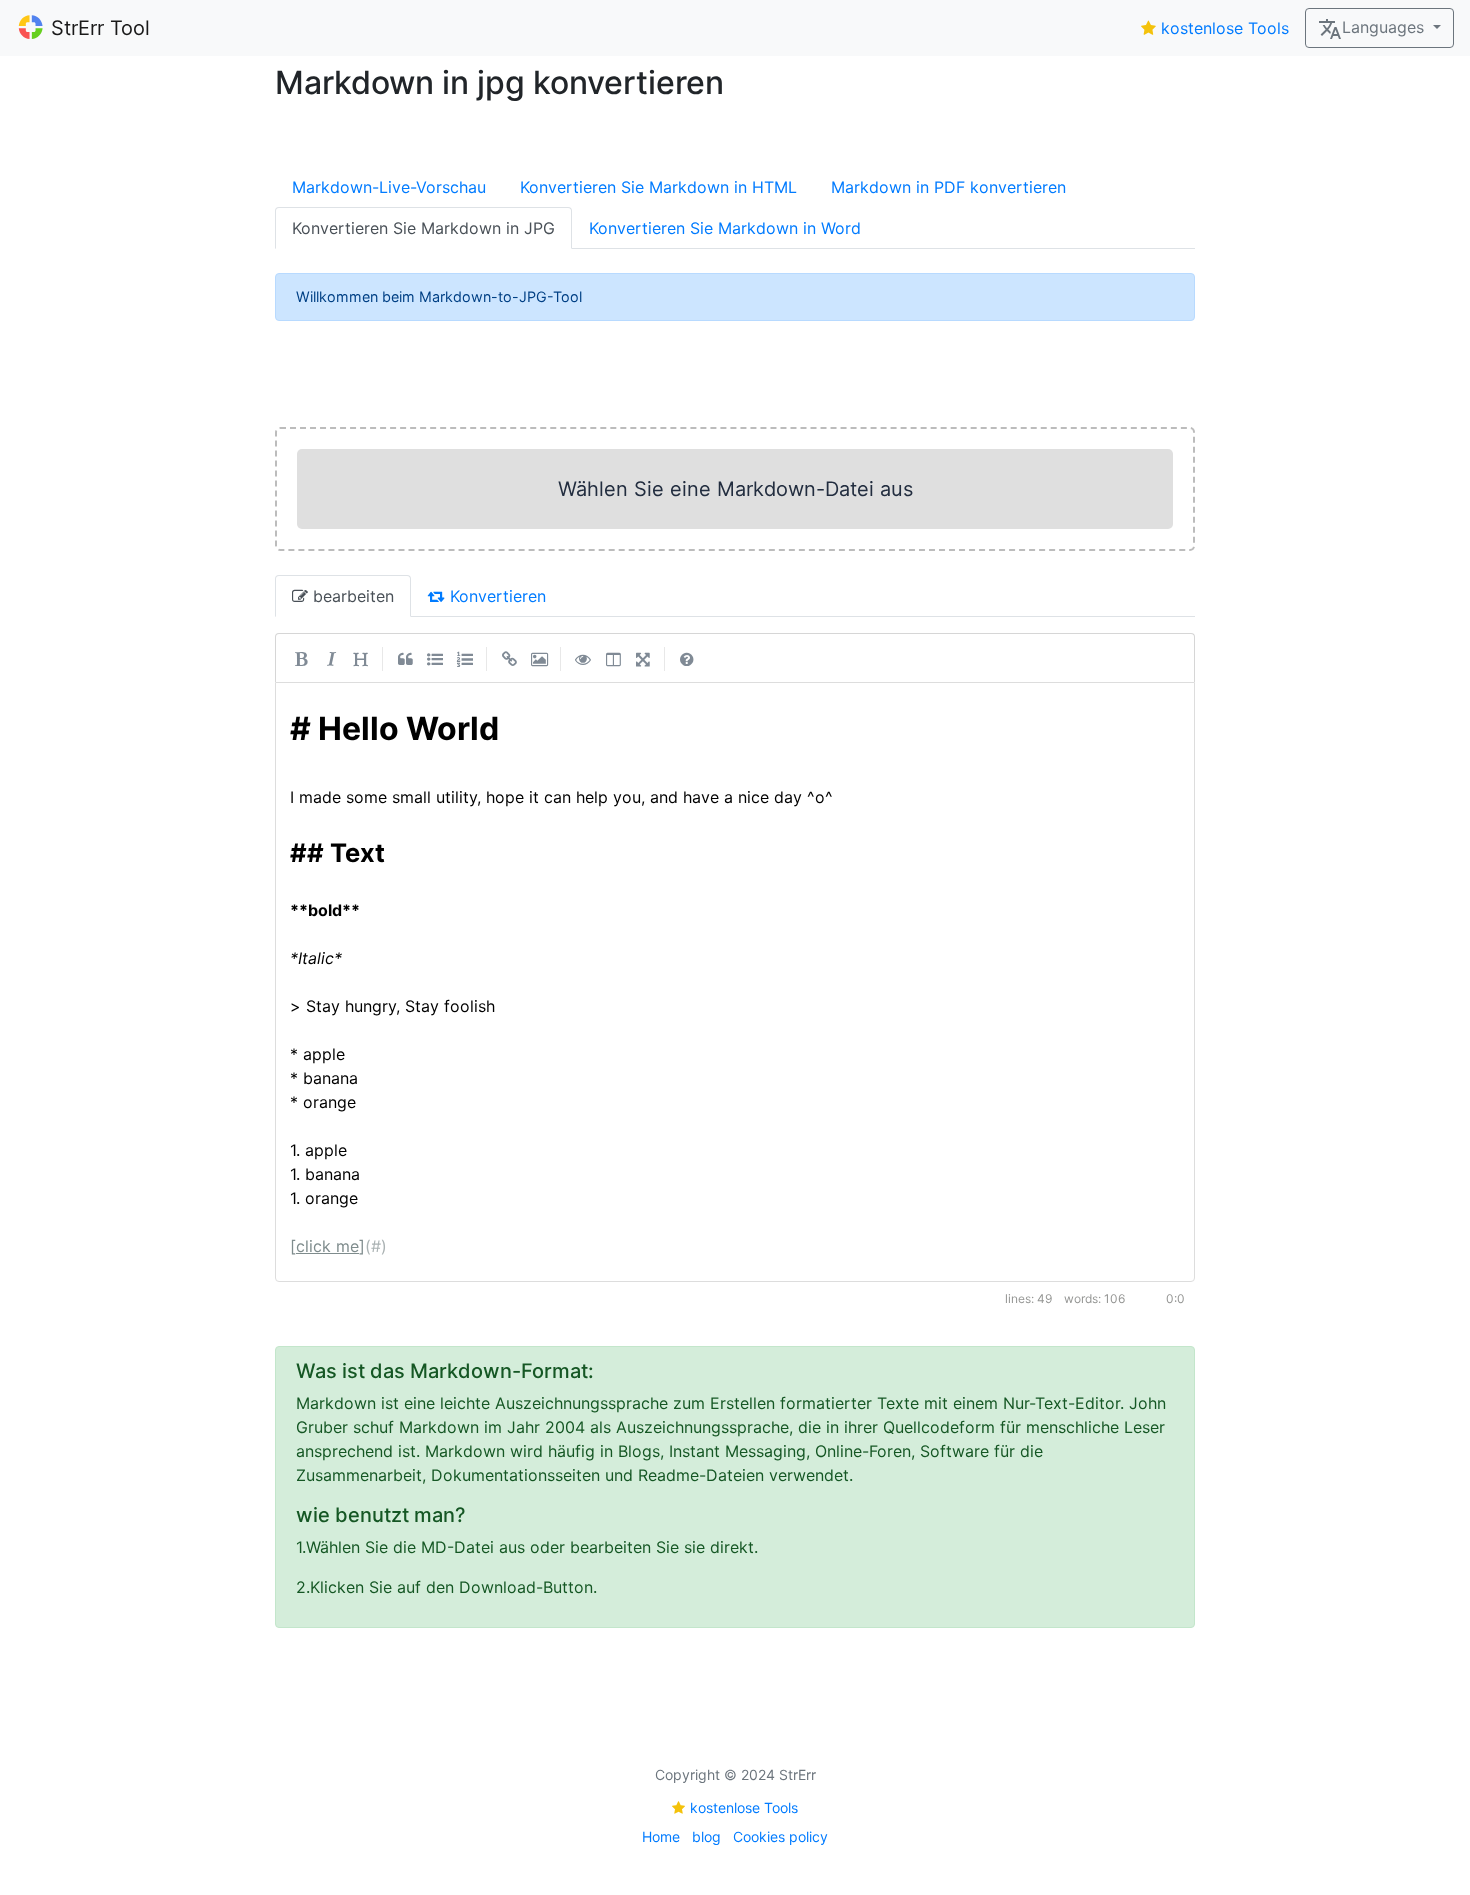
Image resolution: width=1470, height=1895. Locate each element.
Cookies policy (780, 1836)
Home (661, 1836)
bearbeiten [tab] (351, 596)
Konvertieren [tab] (495, 596)
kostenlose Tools (1225, 28)
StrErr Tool (100, 28)
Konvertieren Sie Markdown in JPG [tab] (423, 228)
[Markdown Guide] (687, 658)
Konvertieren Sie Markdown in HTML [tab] (658, 187)
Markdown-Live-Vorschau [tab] (389, 187)
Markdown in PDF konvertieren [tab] (948, 187)
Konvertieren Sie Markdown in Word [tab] (725, 228)
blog (706, 1836)
